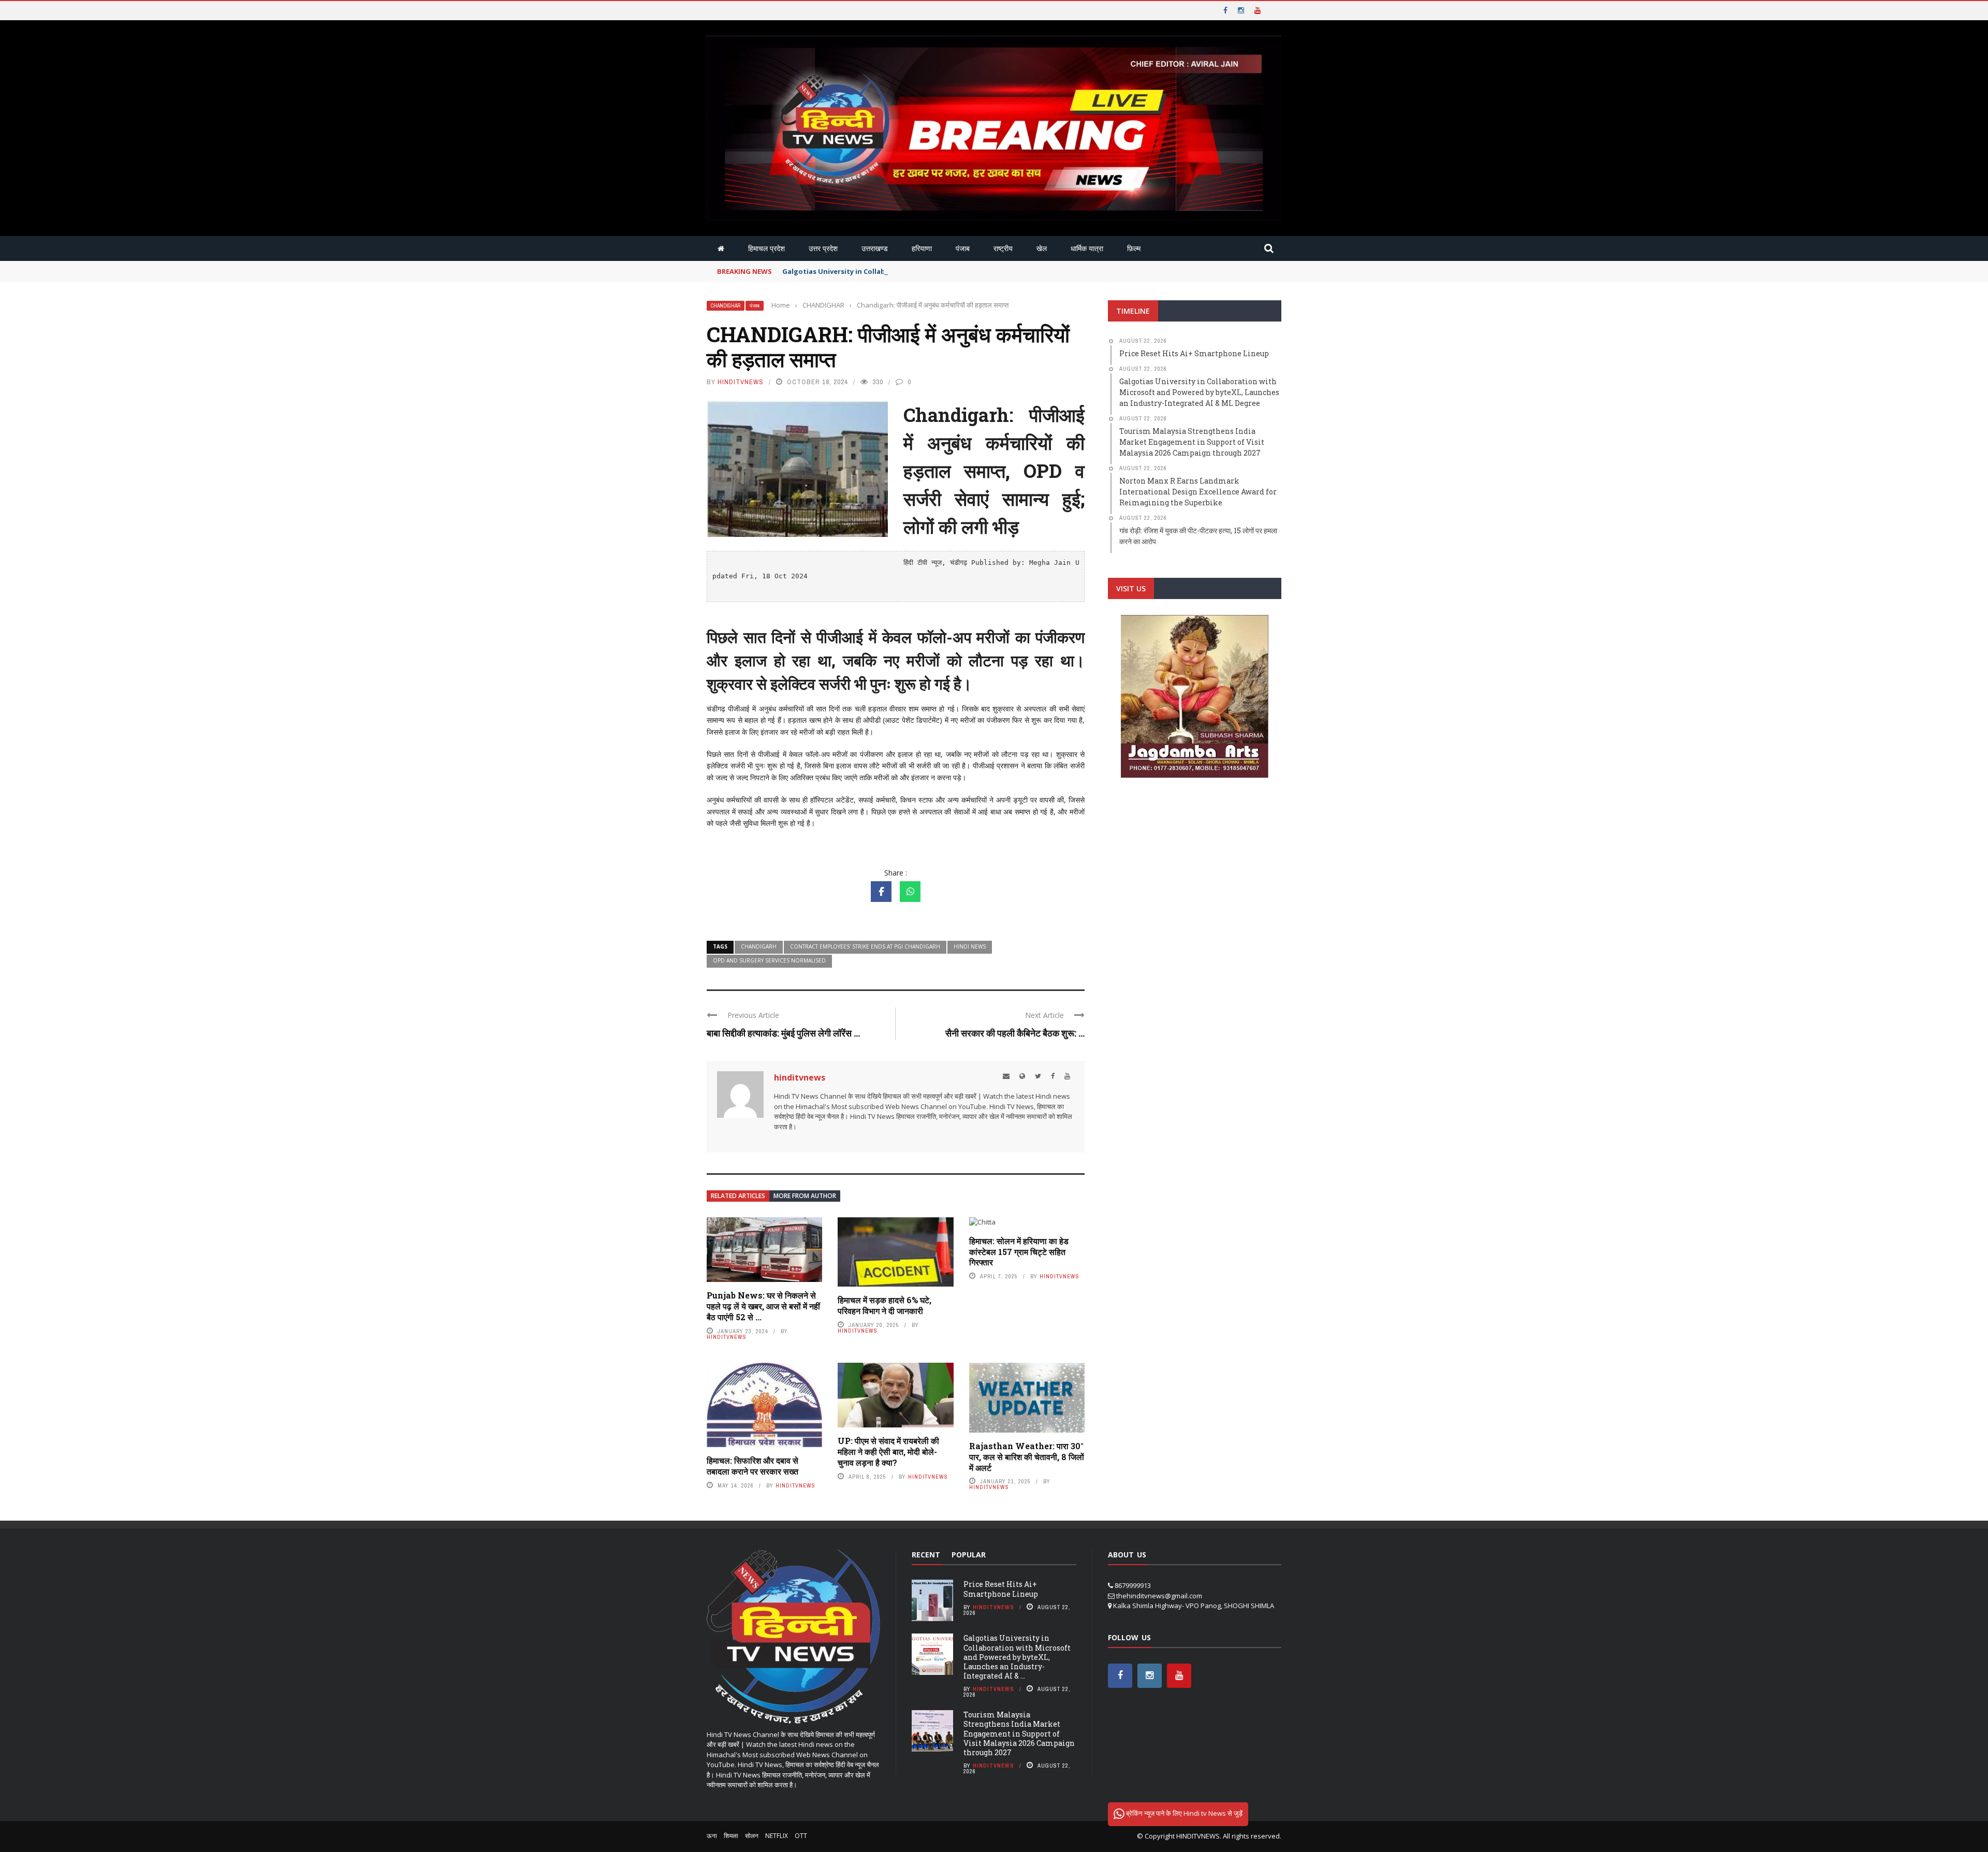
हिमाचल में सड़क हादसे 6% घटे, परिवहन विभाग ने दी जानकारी (885, 1305)
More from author (805, 1196)
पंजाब (963, 248)
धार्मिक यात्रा (1087, 248)
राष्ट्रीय (1003, 248)
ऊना (712, 1836)
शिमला (731, 1836)
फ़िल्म (1134, 248)
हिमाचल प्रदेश (766, 248)
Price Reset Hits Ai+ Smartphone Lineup (1001, 1589)
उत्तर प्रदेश (823, 248)
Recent (926, 1555)
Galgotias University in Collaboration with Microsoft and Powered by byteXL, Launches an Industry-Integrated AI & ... (1017, 1657)
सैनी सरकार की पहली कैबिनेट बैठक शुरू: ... (1015, 1033)
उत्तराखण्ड (875, 248)
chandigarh (759, 946)
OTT (801, 1836)
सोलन (752, 1836)
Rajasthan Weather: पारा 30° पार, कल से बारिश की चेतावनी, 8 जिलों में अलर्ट (1027, 1457)
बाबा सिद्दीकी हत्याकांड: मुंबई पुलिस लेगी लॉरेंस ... (783, 1033)
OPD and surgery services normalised (769, 960)
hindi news (970, 946)
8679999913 (1133, 1585)
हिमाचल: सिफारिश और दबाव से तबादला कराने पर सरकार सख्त (752, 1466)
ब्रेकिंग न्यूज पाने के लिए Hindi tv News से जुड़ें (1183, 1813)
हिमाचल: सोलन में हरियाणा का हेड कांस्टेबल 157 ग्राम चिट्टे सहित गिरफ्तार (1019, 1252)
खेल (1042, 248)
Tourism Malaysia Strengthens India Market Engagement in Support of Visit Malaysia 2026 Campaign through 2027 (1019, 1733)
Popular (969, 1555)
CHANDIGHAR (726, 306)
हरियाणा (922, 248)
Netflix (777, 1836)
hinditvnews (741, 382)
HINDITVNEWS (1198, 1836)
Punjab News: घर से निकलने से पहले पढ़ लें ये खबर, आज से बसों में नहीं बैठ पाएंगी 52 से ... (763, 1306)
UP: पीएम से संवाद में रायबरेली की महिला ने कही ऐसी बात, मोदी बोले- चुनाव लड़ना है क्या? (888, 1452)
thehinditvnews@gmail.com (1159, 1596)
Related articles (738, 1196)
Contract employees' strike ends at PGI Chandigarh (865, 946)
